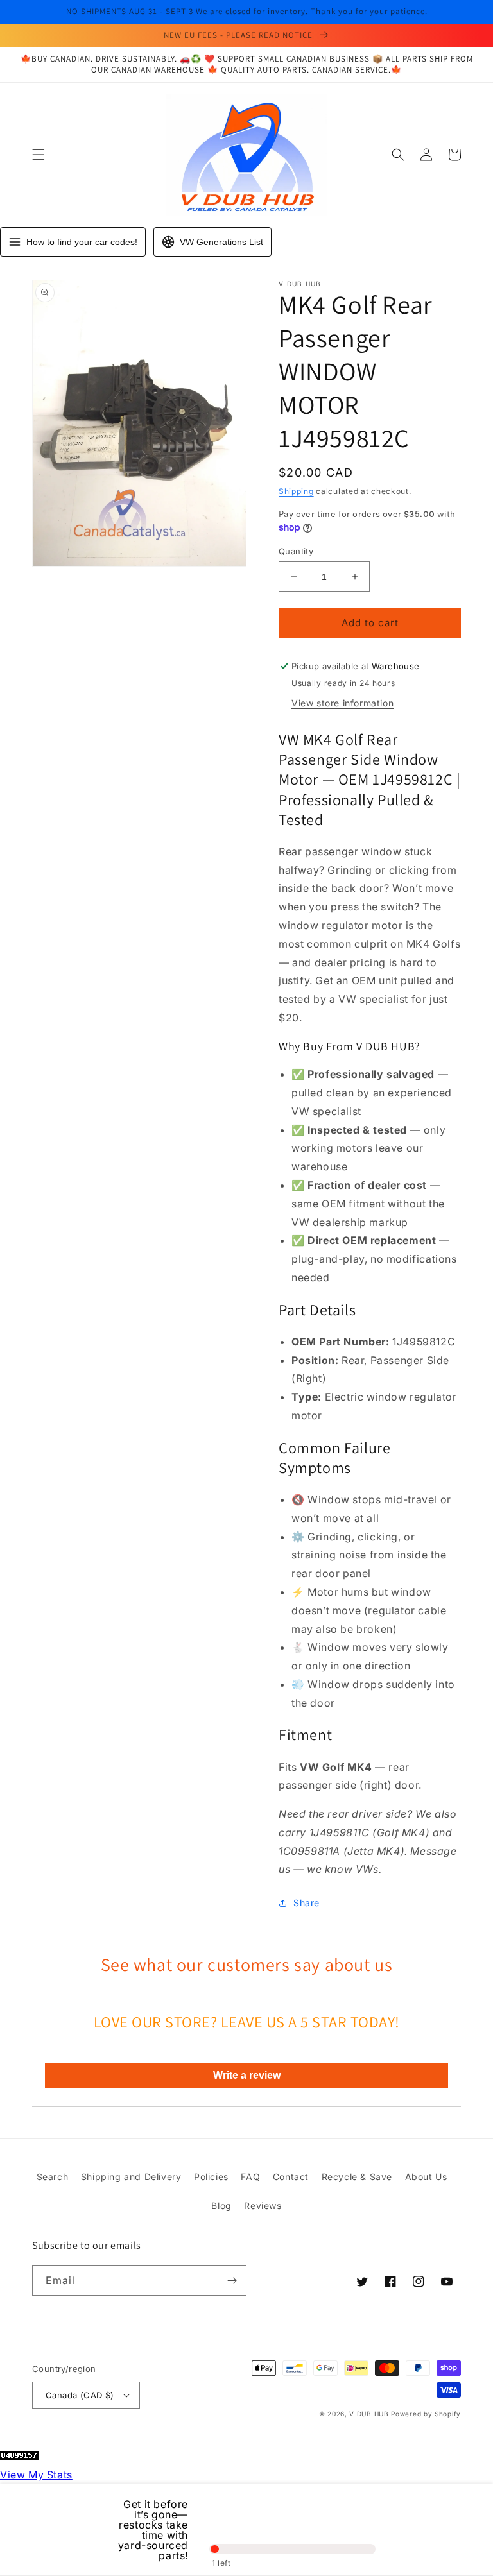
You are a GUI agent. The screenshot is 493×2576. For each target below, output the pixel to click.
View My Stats (36, 2475)
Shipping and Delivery (131, 2177)
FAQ (250, 2177)
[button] (39, 155)
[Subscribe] (232, 2281)
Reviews (263, 2205)
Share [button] (307, 1903)
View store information (342, 703)
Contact (291, 2177)
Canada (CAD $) (80, 2395)
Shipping (296, 491)
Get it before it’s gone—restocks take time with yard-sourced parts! (153, 2530)
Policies (211, 2177)
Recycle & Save (357, 2177)
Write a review (247, 2075)
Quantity (296, 551)
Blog (221, 2205)
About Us (426, 2177)
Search (53, 2177)
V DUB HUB (369, 2414)
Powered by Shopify (426, 2414)
